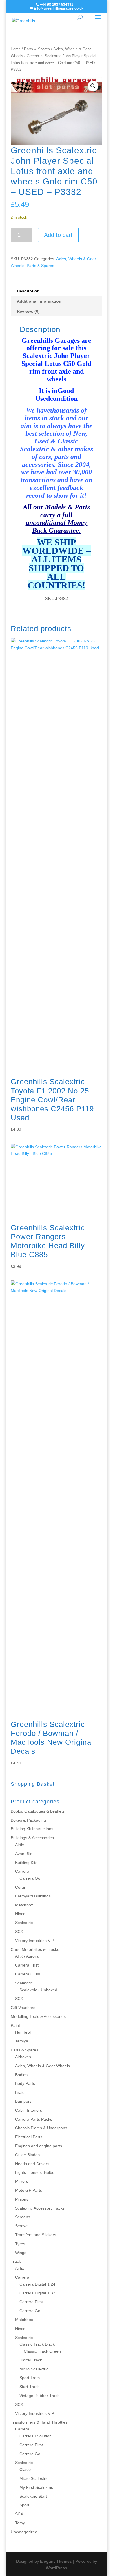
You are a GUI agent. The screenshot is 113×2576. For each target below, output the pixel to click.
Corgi (20, 1887)
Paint (15, 2025)
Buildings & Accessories (32, 1838)
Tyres (20, 2244)
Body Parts (25, 2083)
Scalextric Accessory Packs (40, 2208)
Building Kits (26, 1863)
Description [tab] (28, 291)
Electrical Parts (29, 2137)
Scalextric (24, 1923)
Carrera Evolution (35, 2436)
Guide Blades (27, 2155)
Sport (24, 2505)
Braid (20, 2092)
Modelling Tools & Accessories (38, 2016)
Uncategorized (24, 2532)
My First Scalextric (36, 2487)
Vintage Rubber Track (39, 2396)
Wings (21, 2253)
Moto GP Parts (29, 2190)
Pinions (22, 2199)
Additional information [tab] (39, 301)
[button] (93, 86)
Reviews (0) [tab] (28, 311)
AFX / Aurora (27, 1956)
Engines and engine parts (39, 2146)
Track (16, 2261)
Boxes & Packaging (28, 1820)
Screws (22, 2226)
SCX (19, 1932)
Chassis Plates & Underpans (41, 2128)
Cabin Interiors (29, 2110)
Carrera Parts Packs (34, 2119)
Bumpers (23, 2101)
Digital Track (31, 2360)
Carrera (22, 1871)
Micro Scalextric (34, 2369)
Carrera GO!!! (28, 1974)
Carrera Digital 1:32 (37, 2293)
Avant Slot (24, 1854)
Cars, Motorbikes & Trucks (35, 1949)
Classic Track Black (37, 2344)
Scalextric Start (33, 2496)
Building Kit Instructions (32, 1829)
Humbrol (23, 2032)
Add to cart (58, 235)
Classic (26, 2469)
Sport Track (30, 2378)
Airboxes (23, 2057)
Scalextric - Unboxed (38, 1990)
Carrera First (27, 1965)
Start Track (29, 2387)
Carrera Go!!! (32, 1878)
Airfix (20, 1845)
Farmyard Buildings (33, 1896)
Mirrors (22, 2181)
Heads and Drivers (32, 2164)
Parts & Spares (37, 49)
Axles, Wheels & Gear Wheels (42, 2066)
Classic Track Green (42, 2351)
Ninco (20, 1914)
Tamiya (22, 2041)
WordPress (57, 2568)
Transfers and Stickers (36, 2235)
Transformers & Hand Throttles (39, 2422)
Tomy (20, 2523)
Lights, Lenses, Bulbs (35, 2172)
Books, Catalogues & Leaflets (38, 1811)
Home (16, 49)
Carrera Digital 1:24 (37, 2284)
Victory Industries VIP (35, 1941)
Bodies (21, 2075)
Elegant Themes (56, 2561)
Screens (23, 2217)
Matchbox (24, 1905)
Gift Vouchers (23, 2008)
